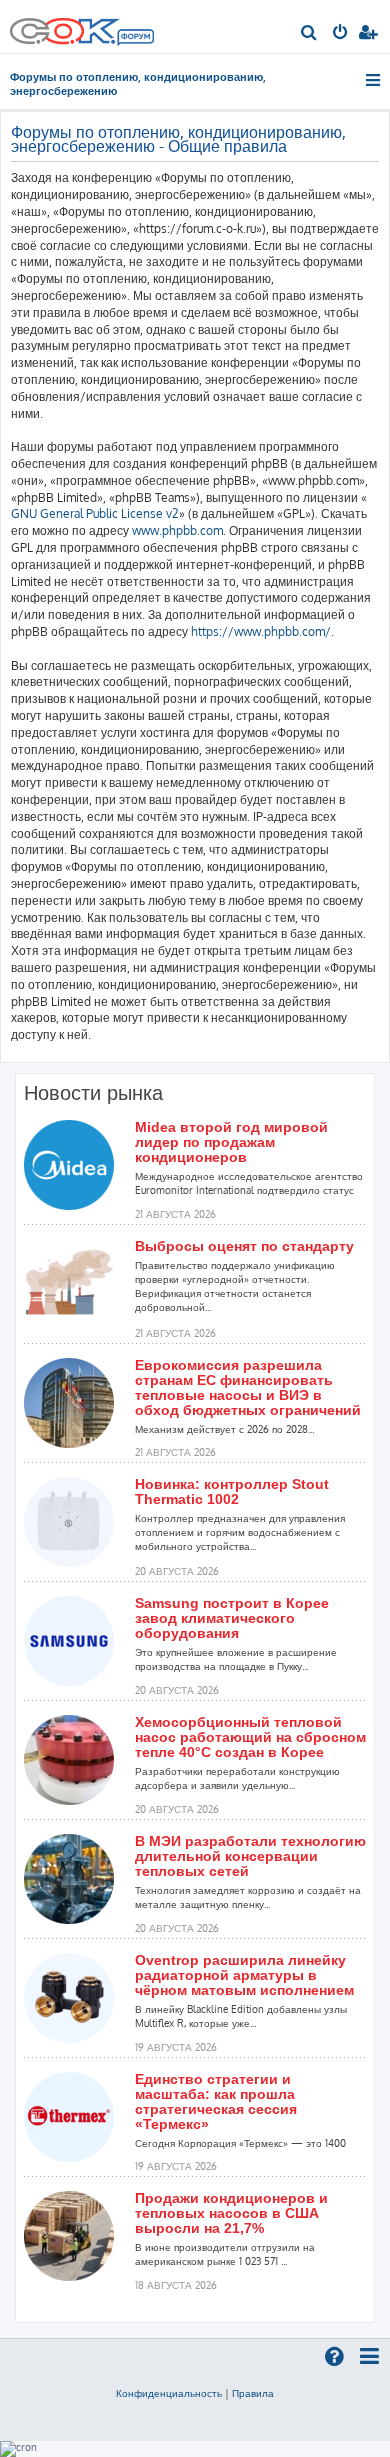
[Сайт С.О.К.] (82, 26)
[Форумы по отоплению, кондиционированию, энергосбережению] (135, 39)
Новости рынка (93, 1093)
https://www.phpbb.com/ (261, 631)
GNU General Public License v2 (95, 513)
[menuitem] (309, 34)
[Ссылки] (374, 80)
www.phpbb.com (177, 530)
